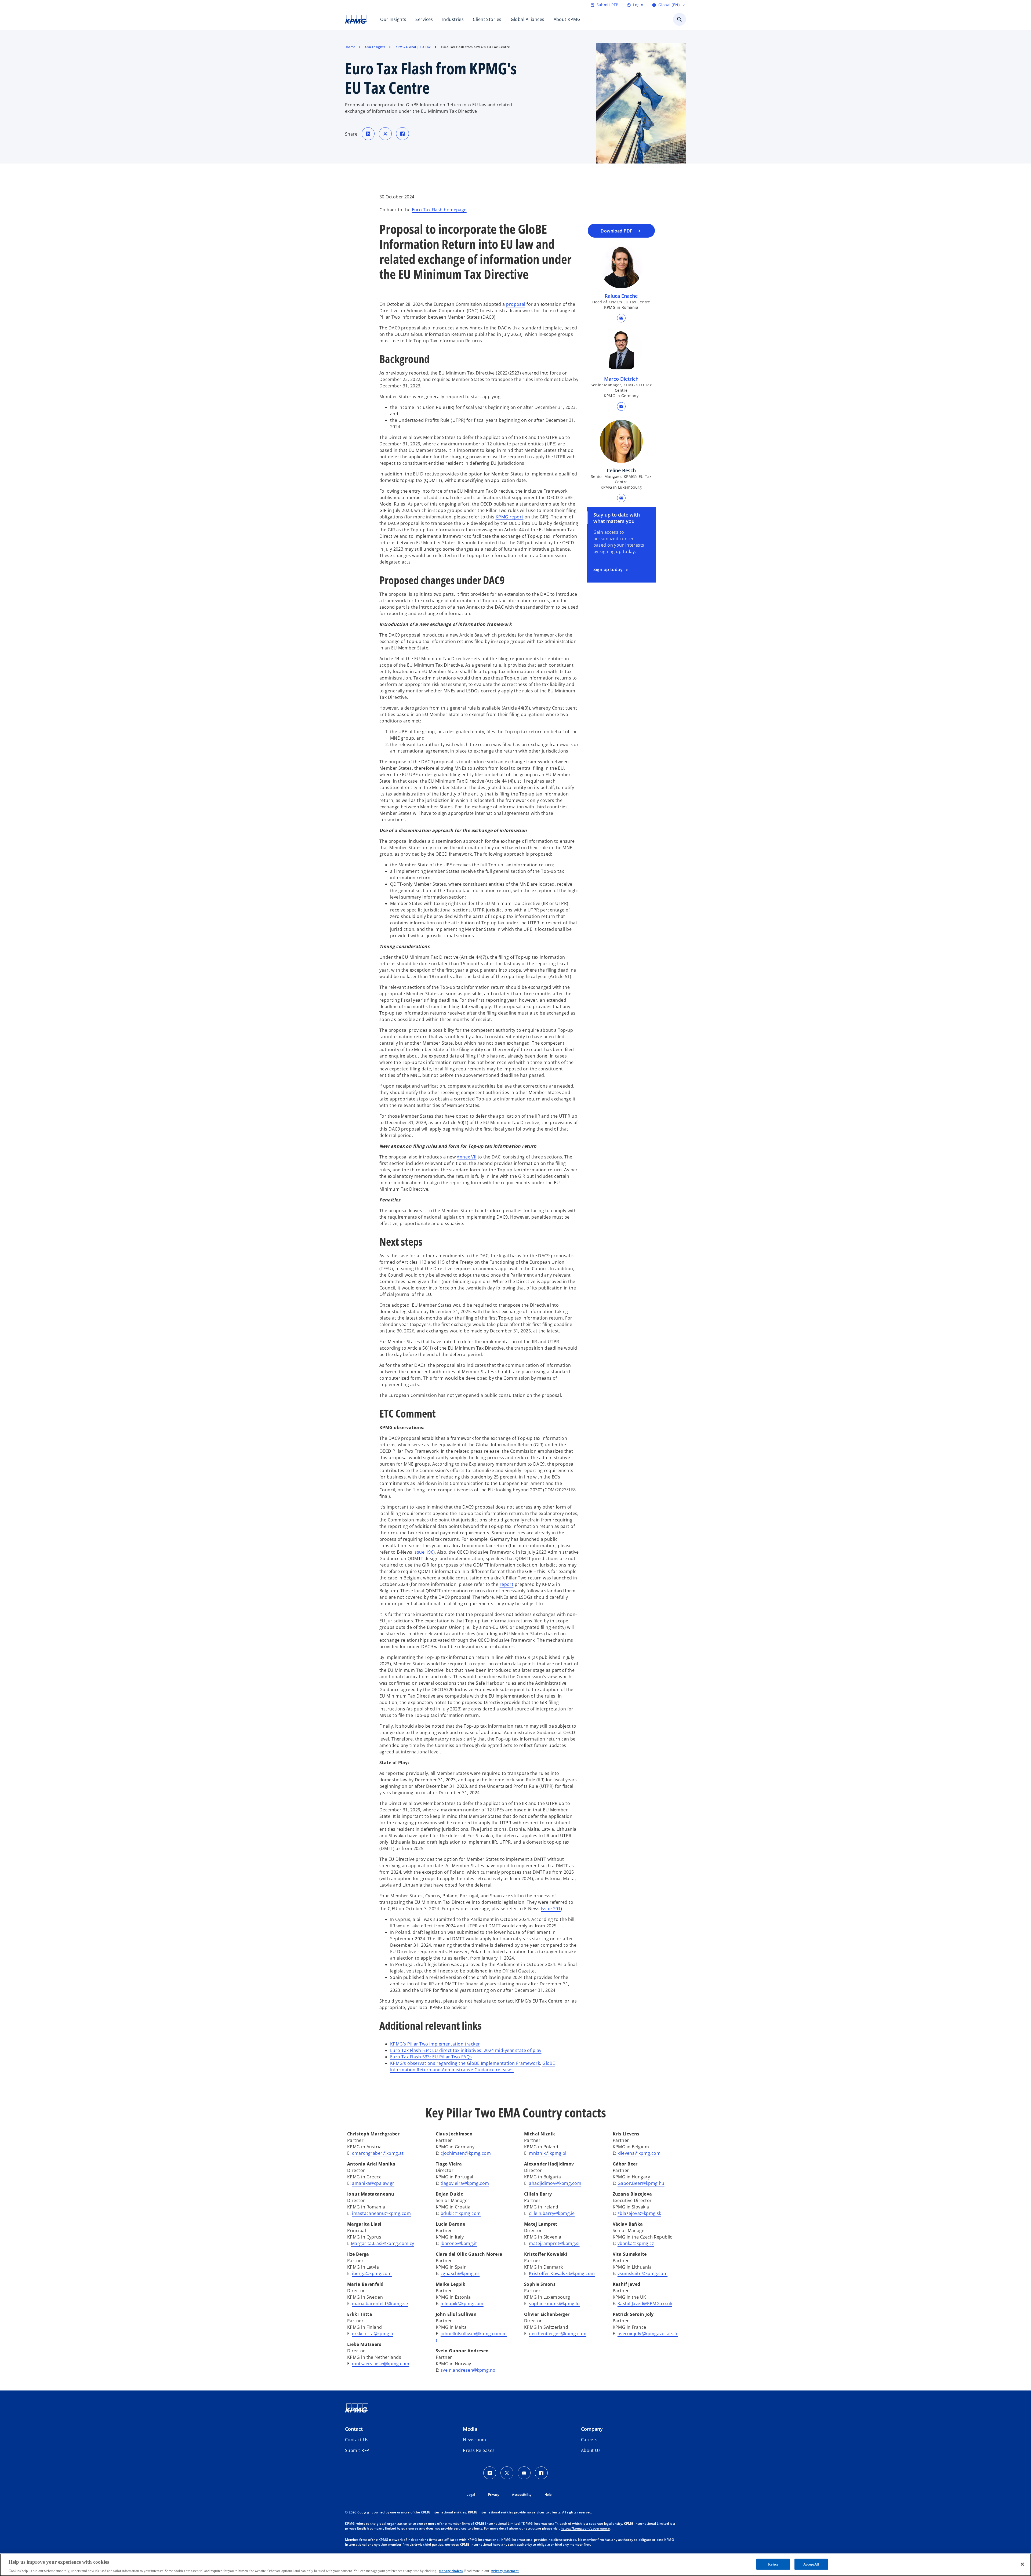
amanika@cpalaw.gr (373, 2183)
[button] (621, 318)
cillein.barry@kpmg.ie (552, 2213)
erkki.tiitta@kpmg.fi (373, 2334)
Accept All (811, 2564)
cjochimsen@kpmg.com (466, 2153)
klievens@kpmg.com (639, 2153)
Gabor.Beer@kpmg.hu (641, 2183)
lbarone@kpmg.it (459, 2243)
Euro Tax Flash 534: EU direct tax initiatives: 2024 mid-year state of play (466, 2050)
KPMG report (510, 517)
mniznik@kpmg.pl (548, 2153)
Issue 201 (551, 1909)
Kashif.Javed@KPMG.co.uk (645, 2303)
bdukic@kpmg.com (461, 2213)
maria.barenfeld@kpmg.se (380, 2303)
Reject (773, 2564)
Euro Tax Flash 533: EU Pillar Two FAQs (431, 2057)
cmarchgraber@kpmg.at (378, 2153)
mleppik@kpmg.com (462, 2303)
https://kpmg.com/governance (585, 2528)
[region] (515, 2565)
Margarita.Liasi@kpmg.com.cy (383, 2243)
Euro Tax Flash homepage (439, 210)
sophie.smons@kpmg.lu (554, 2303)
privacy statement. (505, 2570)
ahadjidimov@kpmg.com (555, 2183)
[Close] (1022, 2564)
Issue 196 (423, 1552)
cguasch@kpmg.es (460, 2273)
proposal (516, 304)
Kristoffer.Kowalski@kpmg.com (562, 2273)
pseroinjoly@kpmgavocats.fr (648, 2334)
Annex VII (467, 1157)
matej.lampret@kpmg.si (554, 2243)
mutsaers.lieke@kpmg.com (381, 2364)
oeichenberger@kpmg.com (558, 2334)
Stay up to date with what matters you (617, 518)
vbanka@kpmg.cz (636, 2243)
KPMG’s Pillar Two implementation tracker (435, 2044)
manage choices (451, 2570)
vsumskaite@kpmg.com (642, 2273)
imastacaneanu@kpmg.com (381, 2213)
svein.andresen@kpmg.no (468, 2370)
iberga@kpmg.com (372, 2273)
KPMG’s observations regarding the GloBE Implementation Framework (465, 2063)
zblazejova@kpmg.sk (639, 2213)
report (507, 1584)
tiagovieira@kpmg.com (465, 2183)
